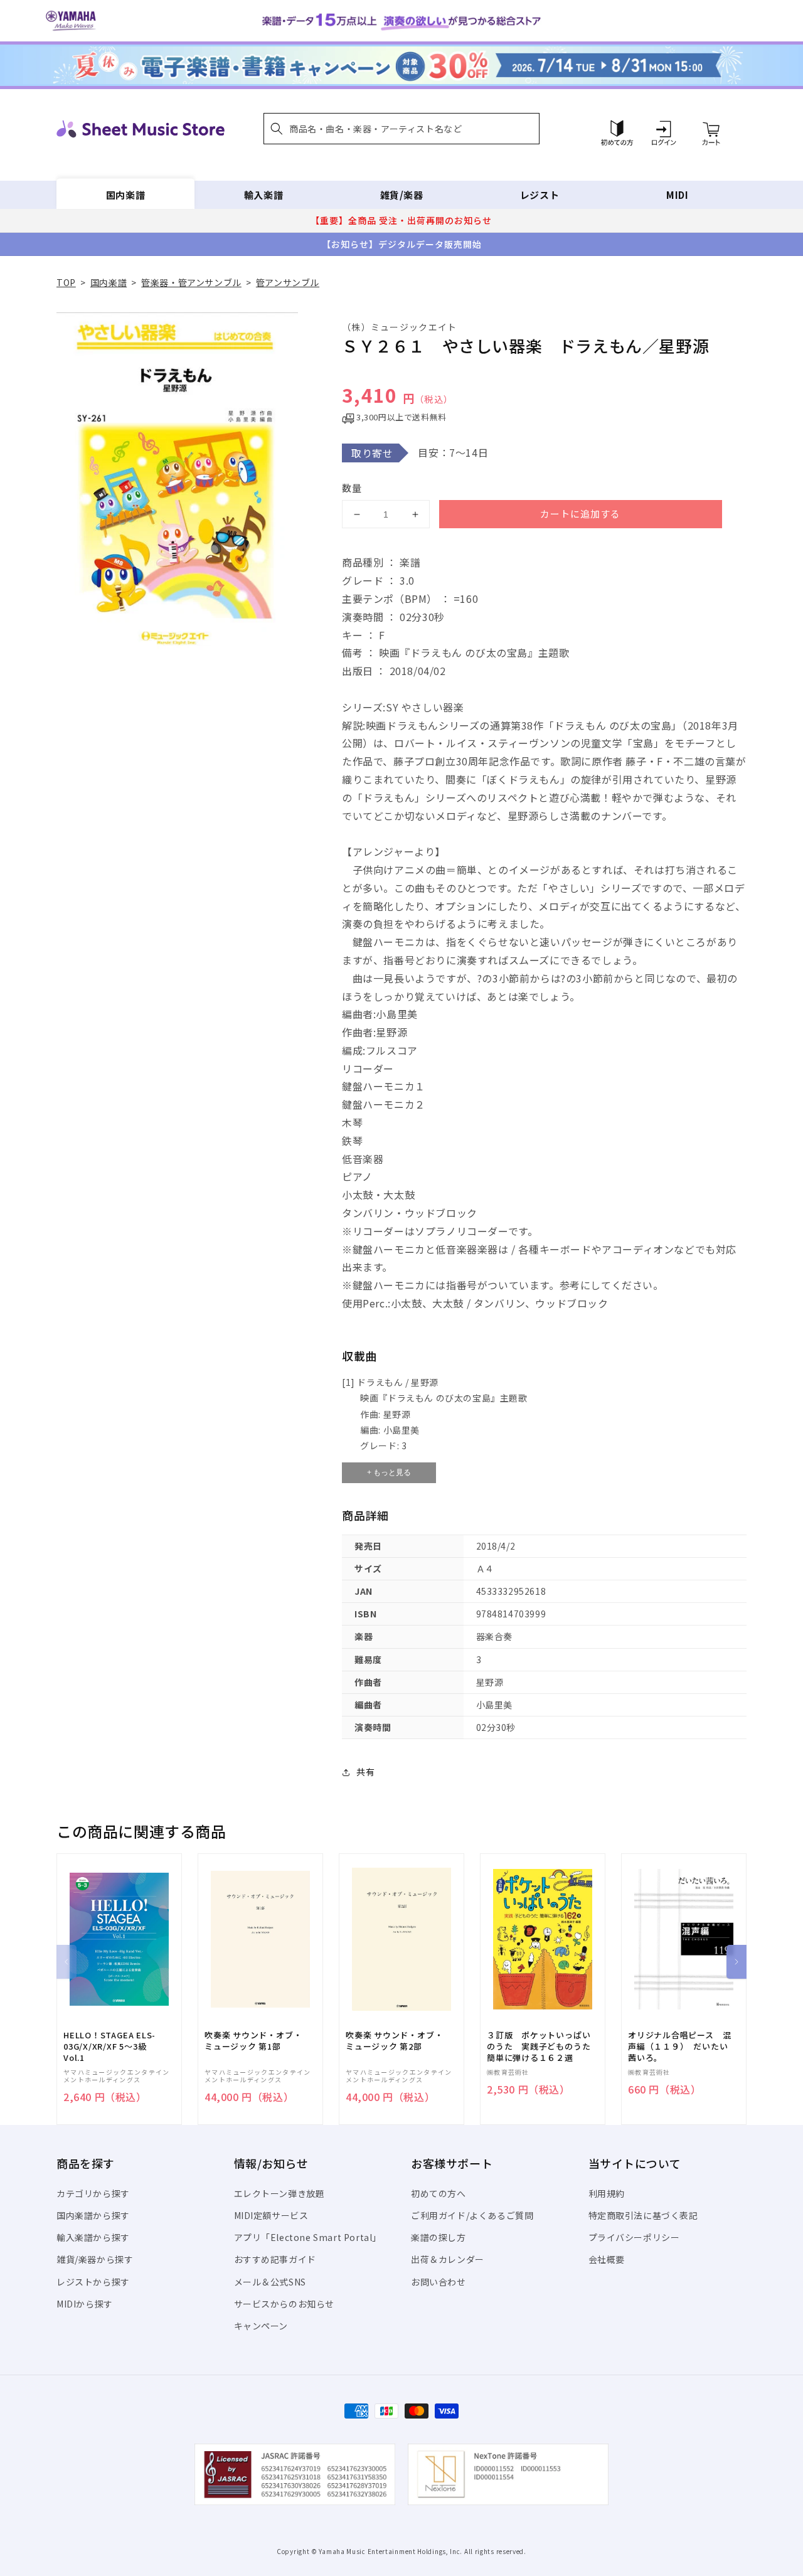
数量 (352, 488)
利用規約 (607, 2193)
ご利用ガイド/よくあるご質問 (472, 2215)
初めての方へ (439, 2193)
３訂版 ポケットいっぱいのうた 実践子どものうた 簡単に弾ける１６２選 (543, 2046)
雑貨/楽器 (402, 195)
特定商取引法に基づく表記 (643, 2215)
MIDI (677, 195)
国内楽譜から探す (93, 2215)
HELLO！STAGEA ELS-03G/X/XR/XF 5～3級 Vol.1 (109, 2046)
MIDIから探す (85, 2304)
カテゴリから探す (93, 2193)
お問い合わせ (439, 2282)
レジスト (540, 195)
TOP (66, 282)
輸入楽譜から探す (93, 2237)
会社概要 (607, 2259)
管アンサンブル (288, 282)
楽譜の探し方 (439, 2237)
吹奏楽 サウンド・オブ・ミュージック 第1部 (253, 2041)
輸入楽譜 (263, 195)
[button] (401, 129)
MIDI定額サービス (271, 2215)
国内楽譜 (125, 195)
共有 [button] (365, 1772)
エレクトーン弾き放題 (279, 2193)
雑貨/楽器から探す (95, 2259)
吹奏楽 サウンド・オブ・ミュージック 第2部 (394, 2041)
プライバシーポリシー (634, 2237)
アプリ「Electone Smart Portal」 (308, 2237)
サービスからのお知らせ (285, 2304)
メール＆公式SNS (270, 2282)
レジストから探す (93, 2282)
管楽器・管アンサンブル (191, 282)
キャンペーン (261, 2326)
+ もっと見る (389, 1472)
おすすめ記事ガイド (275, 2259)
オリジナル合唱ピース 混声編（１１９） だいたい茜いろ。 (679, 2046)
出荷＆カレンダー (448, 2259)
